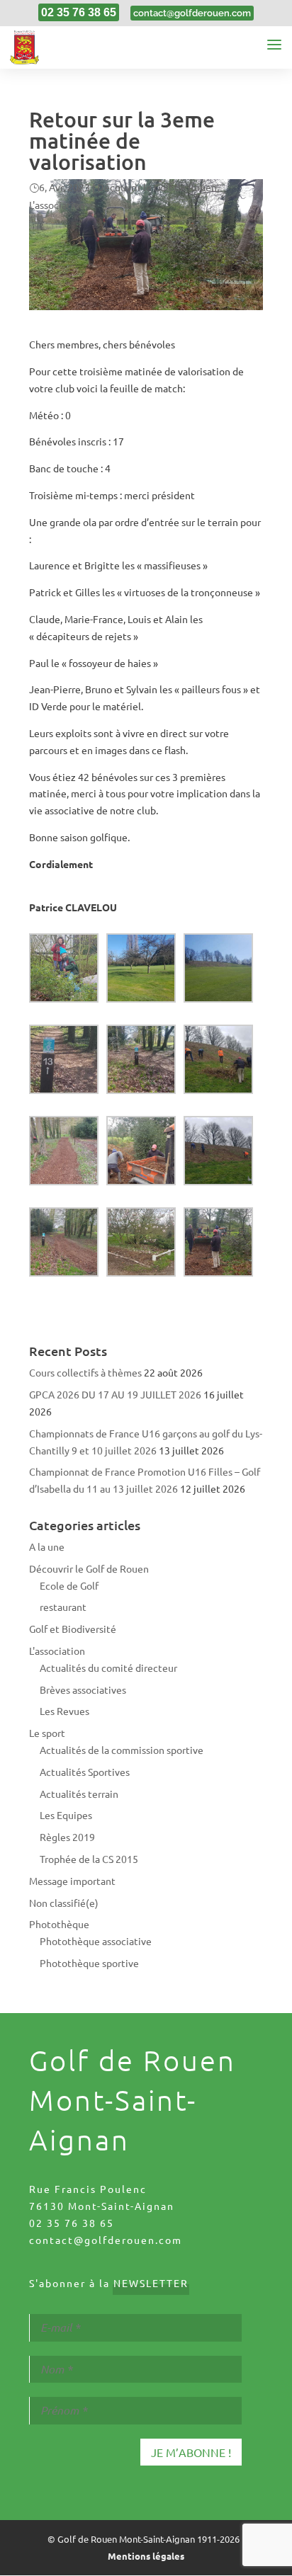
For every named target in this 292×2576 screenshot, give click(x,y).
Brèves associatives (83, 1689)
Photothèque (59, 1924)
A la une (47, 1546)
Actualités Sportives (85, 1772)
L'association (57, 205)
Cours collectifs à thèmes (85, 1372)
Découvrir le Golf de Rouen (157, 187)
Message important (72, 1881)
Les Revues (64, 1711)
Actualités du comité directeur (108, 1668)
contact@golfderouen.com (106, 2240)
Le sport (47, 1733)
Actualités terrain (79, 1794)
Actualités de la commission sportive (122, 1750)
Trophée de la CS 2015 (89, 1859)
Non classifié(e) (64, 1903)
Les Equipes (66, 1815)
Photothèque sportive (89, 1963)
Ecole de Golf (69, 1585)
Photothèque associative (96, 1941)
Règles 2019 (67, 1837)
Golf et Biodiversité (73, 1629)
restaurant (63, 1607)
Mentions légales (146, 2556)
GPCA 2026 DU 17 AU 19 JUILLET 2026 (115, 1394)
